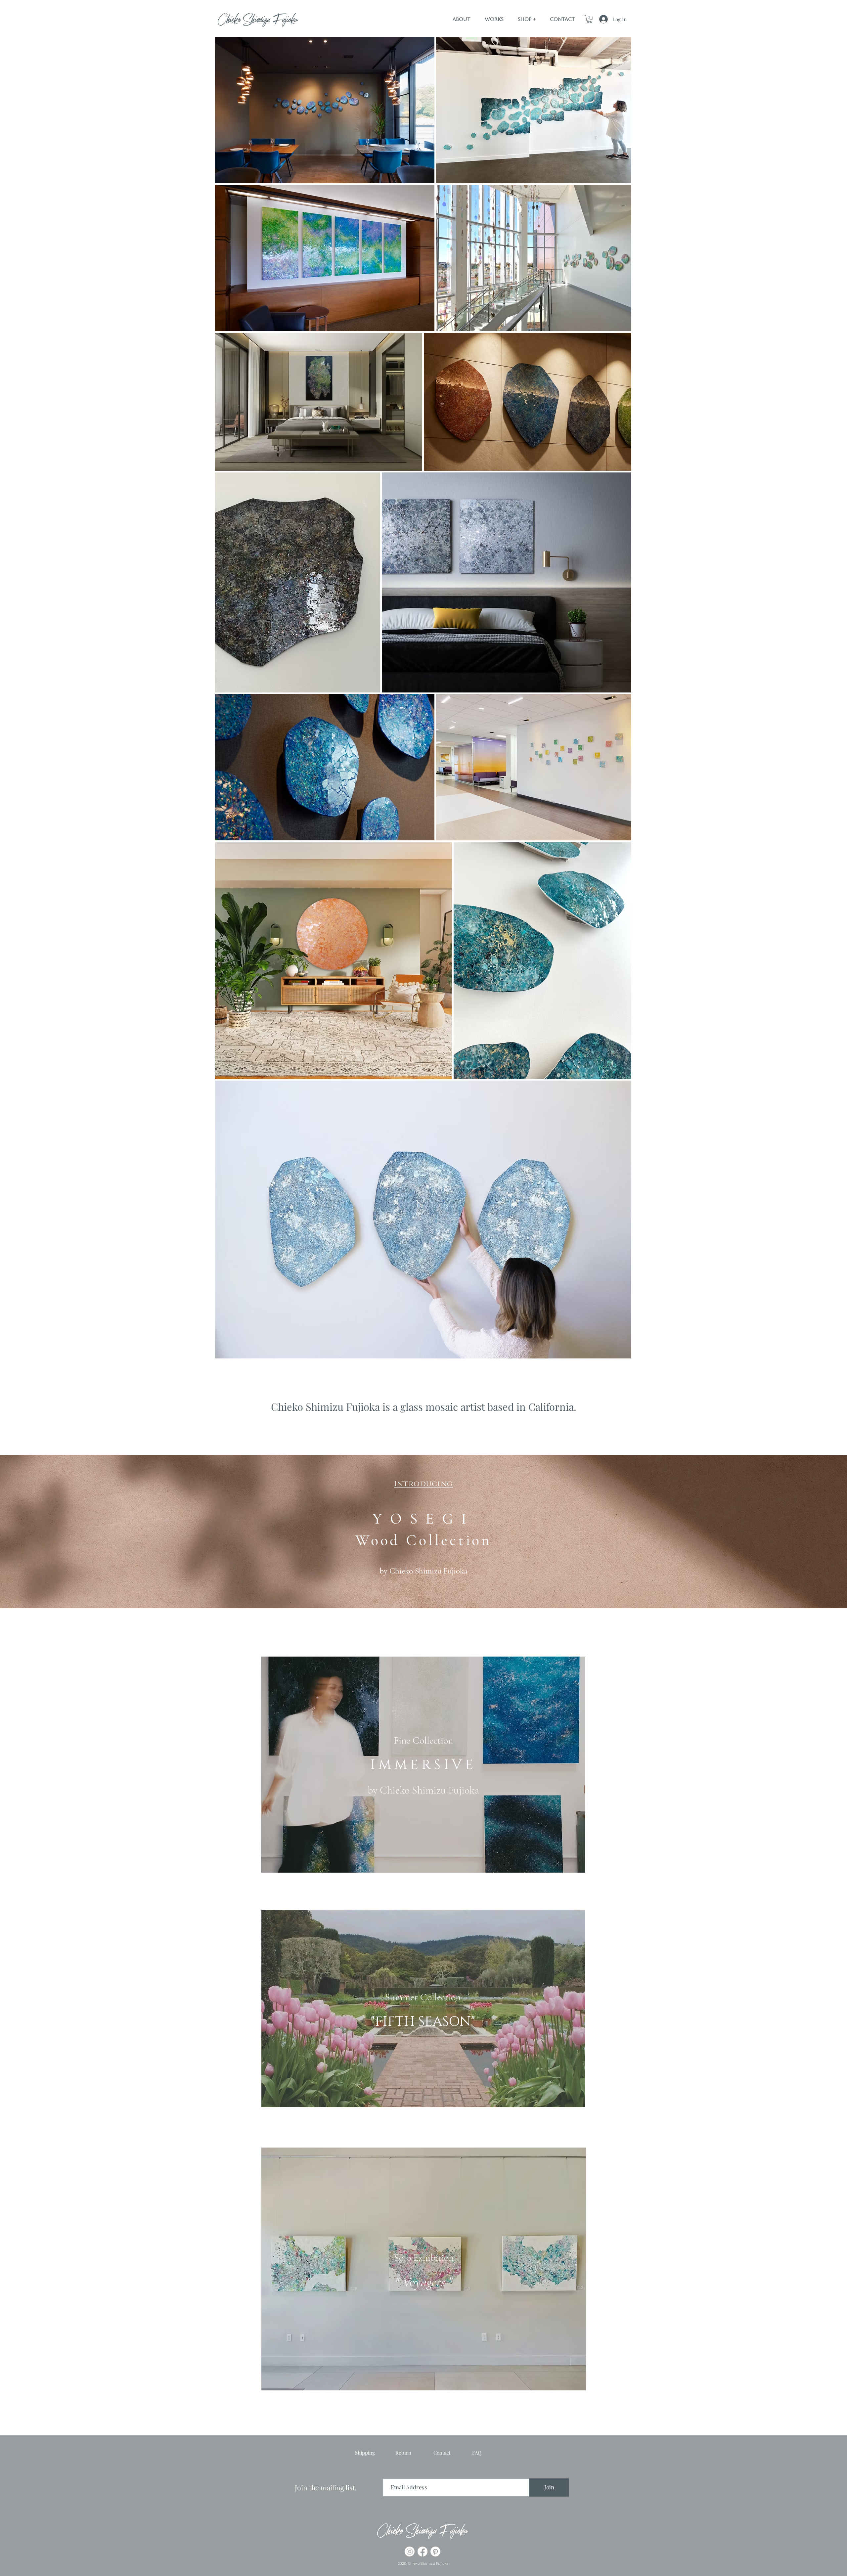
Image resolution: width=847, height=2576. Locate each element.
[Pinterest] (435, 2552)
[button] (589, 19)
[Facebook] (423, 2552)
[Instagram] (410, 2552)
